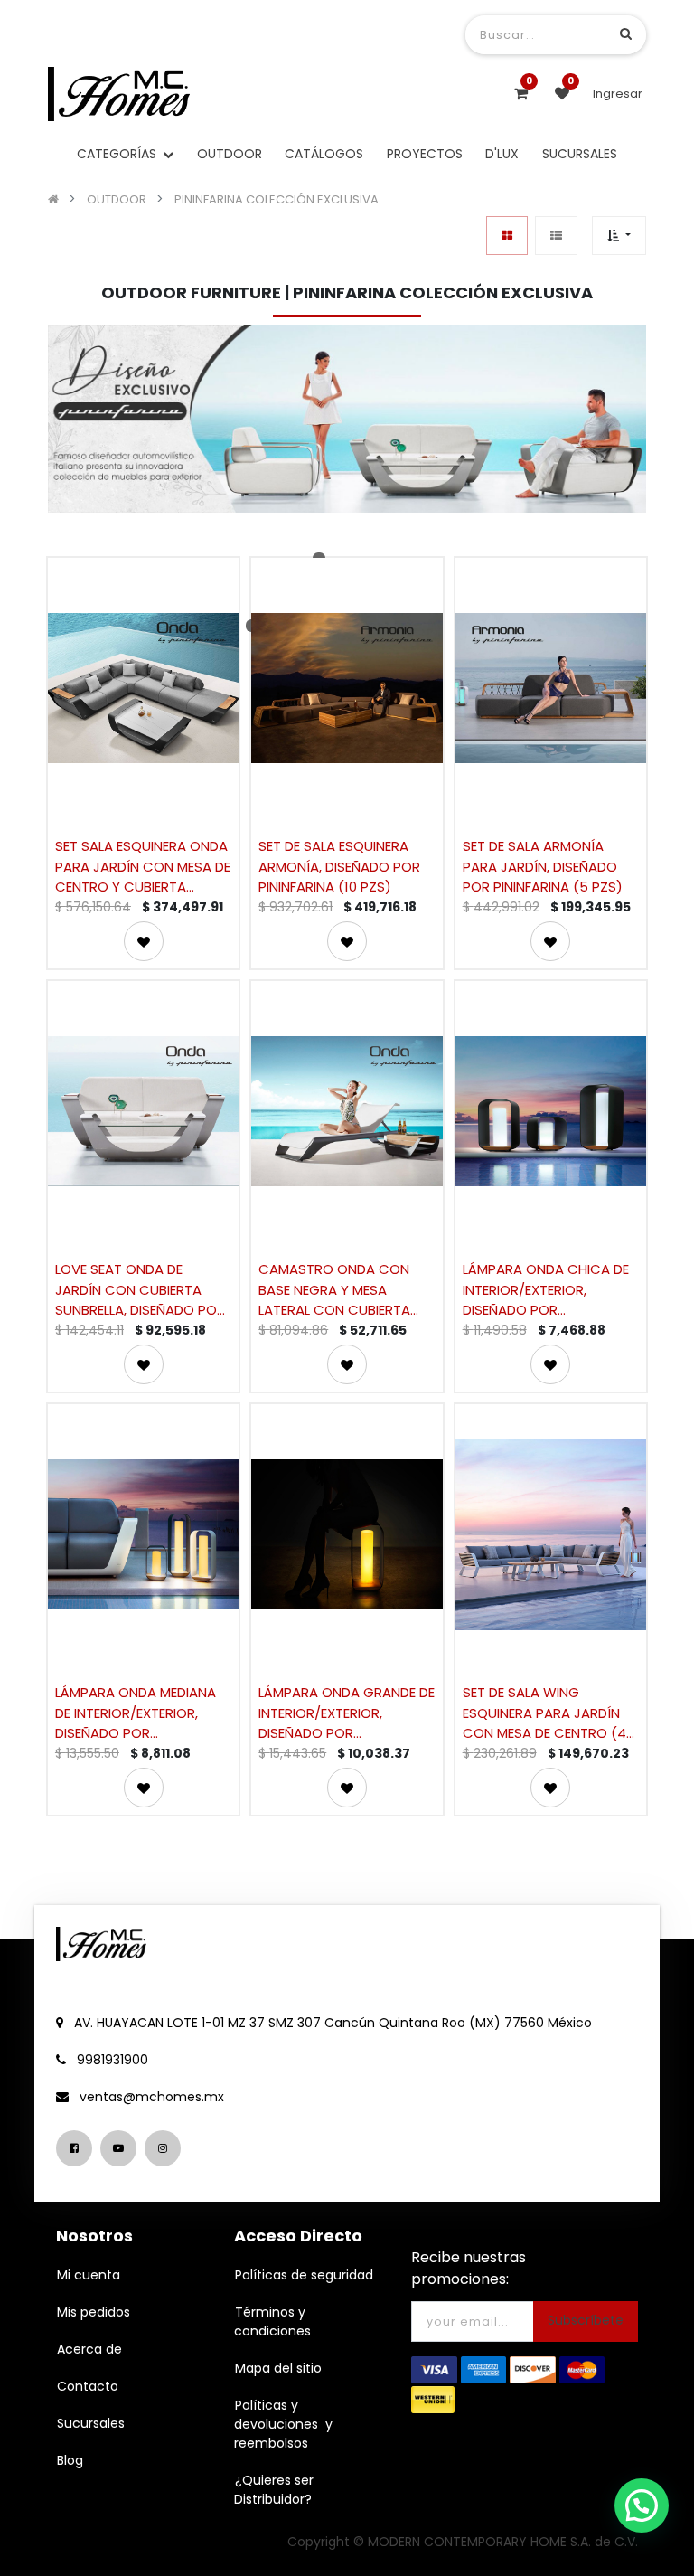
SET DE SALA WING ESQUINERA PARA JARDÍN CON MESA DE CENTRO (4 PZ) (544, 1712)
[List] (556, 236)
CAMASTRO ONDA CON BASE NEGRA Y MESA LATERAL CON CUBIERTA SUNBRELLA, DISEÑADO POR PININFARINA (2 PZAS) (343, 1289)
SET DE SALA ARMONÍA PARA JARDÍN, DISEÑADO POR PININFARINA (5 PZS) (543, 866)
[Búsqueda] (626, 34)
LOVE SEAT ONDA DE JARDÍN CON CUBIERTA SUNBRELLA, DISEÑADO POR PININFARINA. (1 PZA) (140, 1289)
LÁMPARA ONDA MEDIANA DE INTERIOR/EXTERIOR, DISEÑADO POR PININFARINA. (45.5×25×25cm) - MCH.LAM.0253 (136, 1712)
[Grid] (507, 236)
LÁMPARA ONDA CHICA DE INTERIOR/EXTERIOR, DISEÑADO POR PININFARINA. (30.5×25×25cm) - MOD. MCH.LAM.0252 (546, 1289)
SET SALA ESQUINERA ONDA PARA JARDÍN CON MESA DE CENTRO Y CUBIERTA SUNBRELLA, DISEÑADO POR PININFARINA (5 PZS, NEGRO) (143, 866)
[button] (619, 236)
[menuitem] (230, 154)
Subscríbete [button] (586, 2320)
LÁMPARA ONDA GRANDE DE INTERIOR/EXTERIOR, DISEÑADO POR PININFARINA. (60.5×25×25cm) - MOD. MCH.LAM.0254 (347, 1712)
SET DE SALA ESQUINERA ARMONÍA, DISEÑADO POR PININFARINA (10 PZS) (339, 866)
